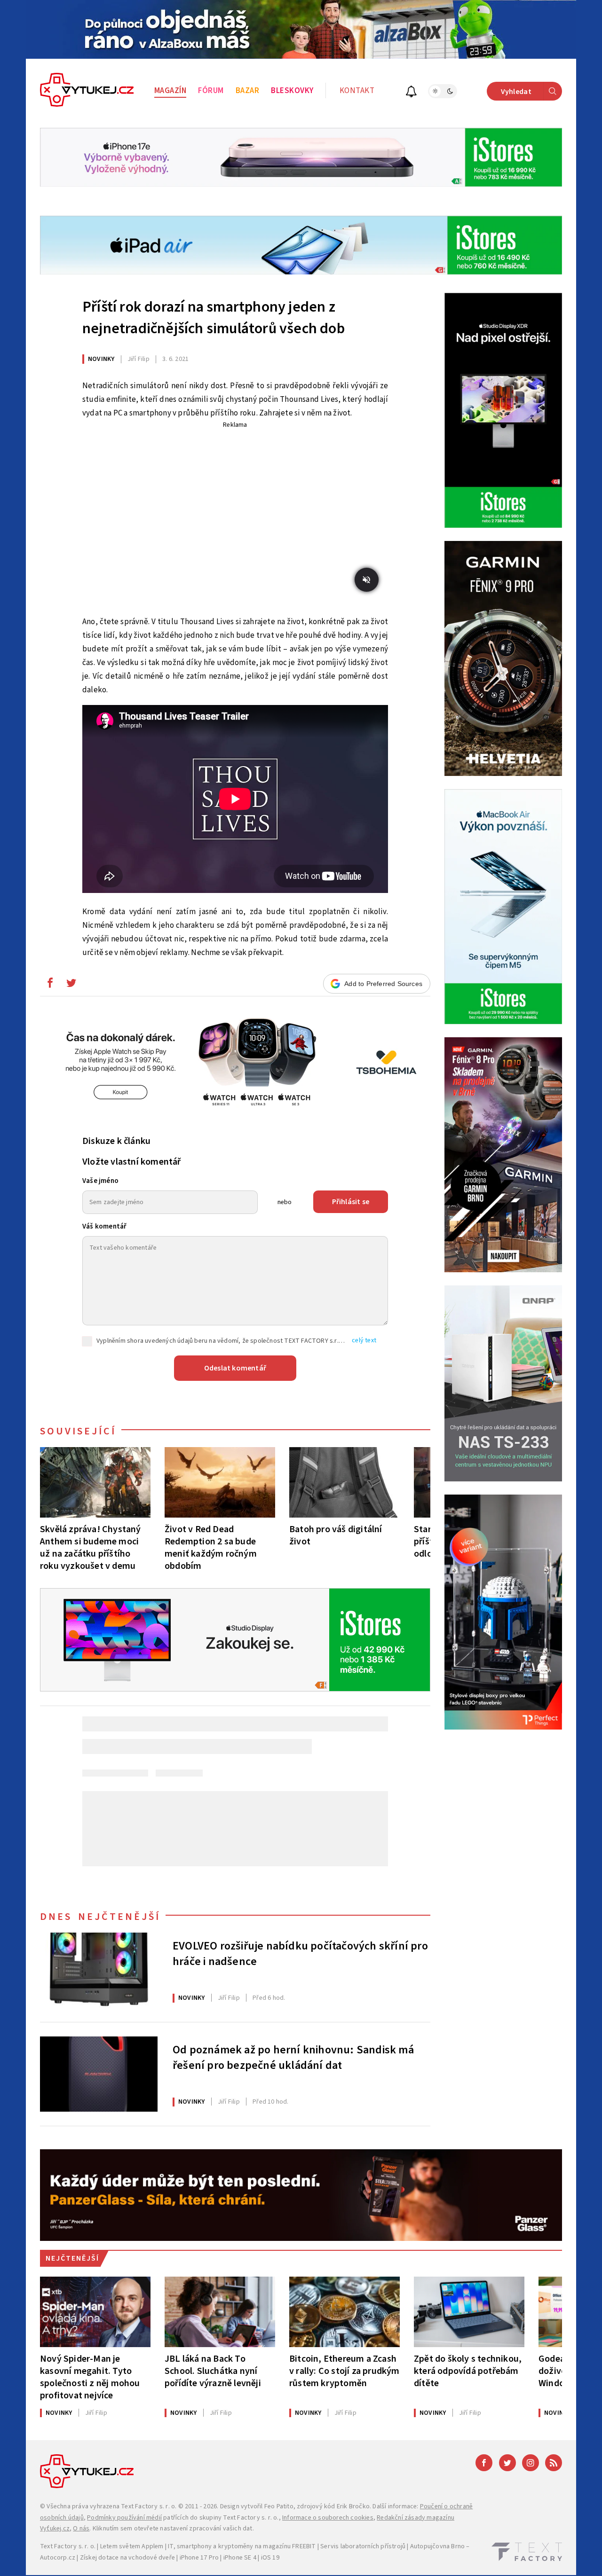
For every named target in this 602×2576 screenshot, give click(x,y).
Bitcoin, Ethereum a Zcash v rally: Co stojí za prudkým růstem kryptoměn (345, 2371)
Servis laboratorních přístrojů (363, 2546)
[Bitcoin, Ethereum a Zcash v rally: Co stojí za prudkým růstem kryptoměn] (345, 2312)
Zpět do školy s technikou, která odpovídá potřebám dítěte (468, 2371)
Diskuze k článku (116, 1141)
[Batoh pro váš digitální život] (345, 1482)
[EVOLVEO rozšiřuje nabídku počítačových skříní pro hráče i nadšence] (99, 1970)
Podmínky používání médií (124, 2518)
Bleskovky (292, 91)
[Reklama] (301, 29)
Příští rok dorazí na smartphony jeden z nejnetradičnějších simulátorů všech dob (214, 318)
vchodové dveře (152, 2558)
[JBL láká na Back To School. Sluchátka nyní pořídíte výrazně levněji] (220, 2312)
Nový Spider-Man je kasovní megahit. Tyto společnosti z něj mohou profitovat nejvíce (90, 2377)
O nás (81, 2529)
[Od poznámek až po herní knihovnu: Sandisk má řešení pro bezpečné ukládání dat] (99, 2074)
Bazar (248, 91)
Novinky (101, 359)
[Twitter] (507, 2463)
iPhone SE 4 (240, 2558)
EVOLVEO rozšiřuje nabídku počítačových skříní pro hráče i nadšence (300, 1954)
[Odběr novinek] (411, 93)
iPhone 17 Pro (199, 2558)
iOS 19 (270, 2558)
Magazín (170, 91)
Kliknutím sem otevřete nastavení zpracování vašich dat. (173, 2529)
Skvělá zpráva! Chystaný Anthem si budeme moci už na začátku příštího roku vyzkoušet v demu (91, 1547)
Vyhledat (516, 92)
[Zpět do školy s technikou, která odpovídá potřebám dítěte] (469, 2312)
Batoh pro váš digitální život (336, 1535)
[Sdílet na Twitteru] (71, 985)
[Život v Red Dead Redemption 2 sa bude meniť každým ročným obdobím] (220, 1482)
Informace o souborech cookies (328, 2518)
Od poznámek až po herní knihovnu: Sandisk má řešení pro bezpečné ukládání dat (293, 2058)
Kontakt (357, 91)
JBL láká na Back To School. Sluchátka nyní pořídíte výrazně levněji (213, 2371)
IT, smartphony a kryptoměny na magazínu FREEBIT (242, 2546)
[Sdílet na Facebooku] (50, 985)
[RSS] (554, 2463)
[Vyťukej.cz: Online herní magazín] (87, 91)
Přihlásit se (351, 1202)
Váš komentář (104, 1226)
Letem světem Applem (132, 2546)
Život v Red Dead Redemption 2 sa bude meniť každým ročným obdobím (211, 1547)
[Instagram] (531, 2463)
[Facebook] (484, 2463)
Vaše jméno (100, 1181)
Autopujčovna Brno (437, 2546)
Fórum (211, 91)
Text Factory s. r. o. (149, 2506)
